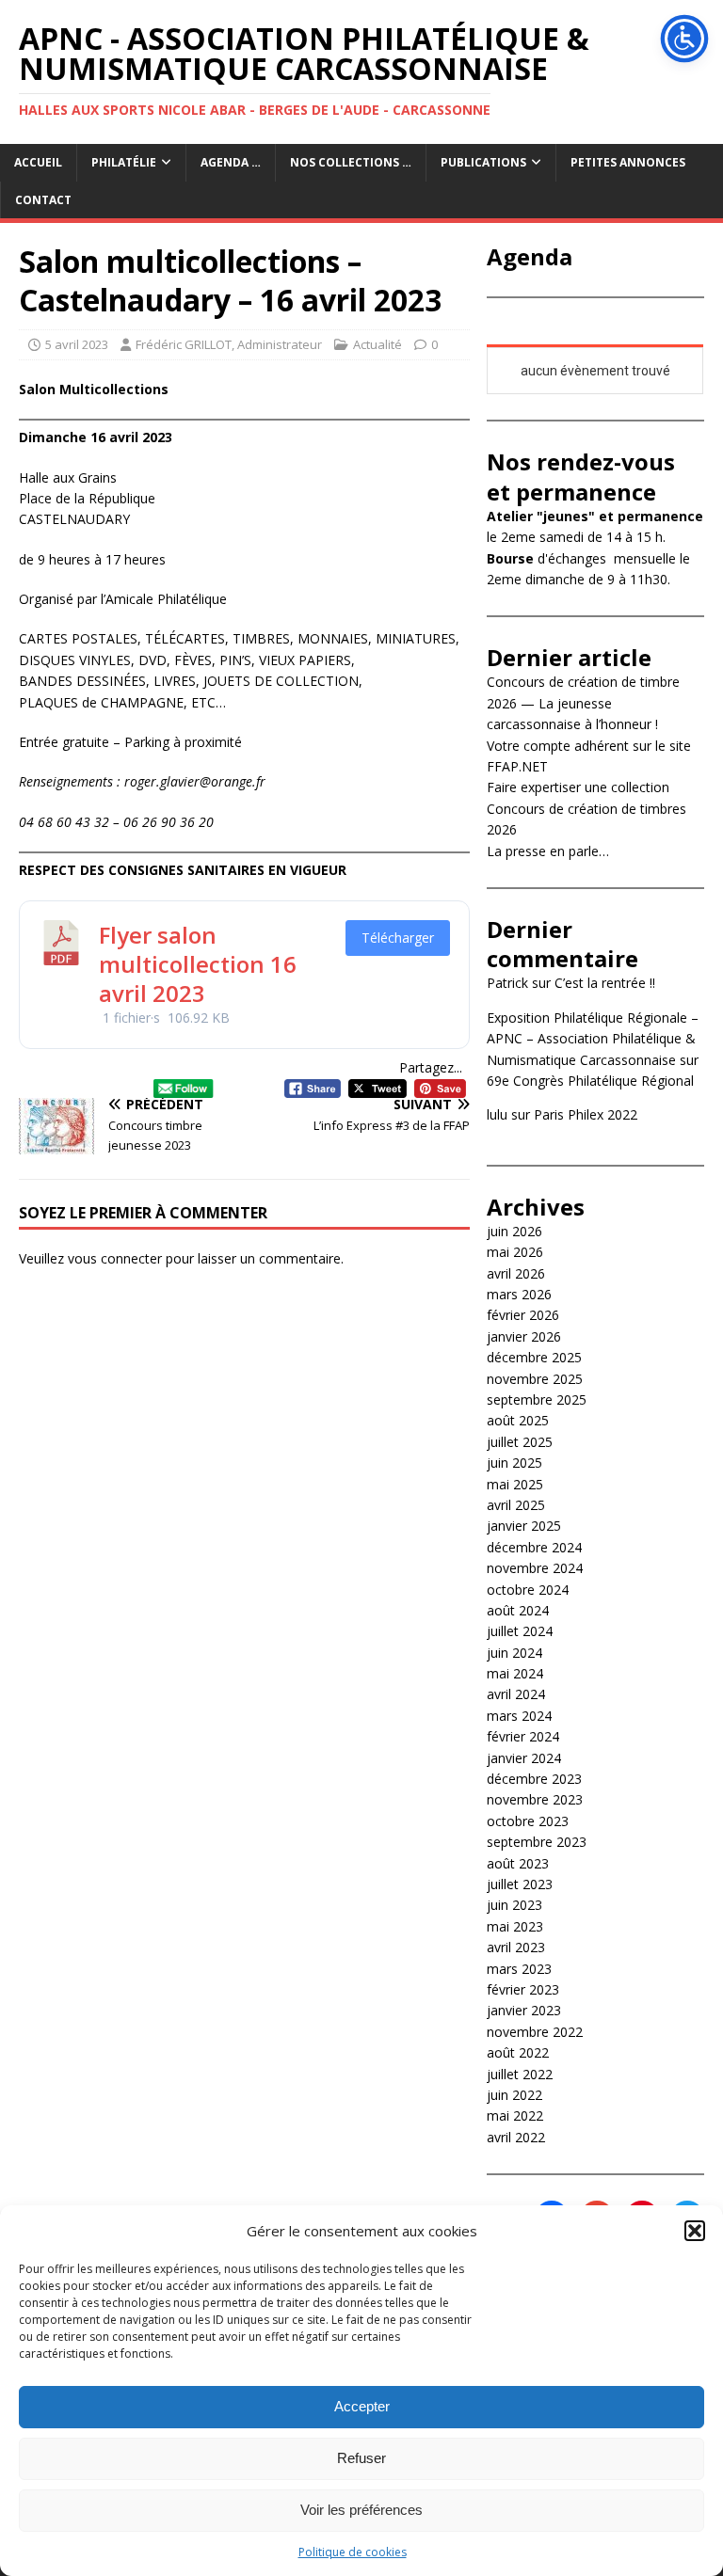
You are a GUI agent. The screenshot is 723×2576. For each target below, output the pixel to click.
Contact (43, 200)
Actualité (378, 344)
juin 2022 (514, 2095)
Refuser (361, 2458)
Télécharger (398, 938)
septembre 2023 (537, 1842)
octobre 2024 (528, 1590)
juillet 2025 (520, 1442)
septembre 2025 (537, 1399)
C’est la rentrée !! (605, 983)
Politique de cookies (353, 2552)
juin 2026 (514, 1231)
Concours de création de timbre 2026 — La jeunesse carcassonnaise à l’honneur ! (583, 703)
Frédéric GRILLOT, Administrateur (229, 344)
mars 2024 (519, 1716)
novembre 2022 (535, 2032)
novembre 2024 (535, 1568)
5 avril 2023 (77, 344)
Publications (483, 162)
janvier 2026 (524, 1336)
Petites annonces (628, 162)
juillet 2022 (520, 2074)
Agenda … (231, 162)
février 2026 (523, 1315)
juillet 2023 (520, 1884)
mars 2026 (519, 1294)
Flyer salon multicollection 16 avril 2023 (198, 964)
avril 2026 (516, 1273)
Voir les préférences (361, 2510)
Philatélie (124, 162)
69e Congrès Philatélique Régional (590, 1081)
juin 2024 (514, 1653)
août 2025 (518, 1420)
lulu (497, 1114)
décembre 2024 (534, 1547)
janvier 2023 (524, 2010)
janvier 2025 (524, 1526)
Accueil (38, 162)
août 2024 (518, 1610)
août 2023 (518, 1863)
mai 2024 (515, 1673)
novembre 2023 (535, 1799)
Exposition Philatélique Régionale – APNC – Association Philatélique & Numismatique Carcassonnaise (593, 1039)
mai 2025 (515, 1484)
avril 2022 (516, 2137)
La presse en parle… (548, 851)
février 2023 (523, 1989)
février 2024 (523, 1736)
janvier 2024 (524, 1758)
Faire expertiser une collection (578, 787)
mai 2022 (515, 2115)
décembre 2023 (534, 1779)
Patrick (507, 983)
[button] (695, 2231)
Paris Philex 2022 (586, 1114)
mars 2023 (519, 1969)
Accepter (362, 2406)
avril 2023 (516, 1947)
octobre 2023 (528, 1821)
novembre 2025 (535, 1379)
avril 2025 (516, 1505)
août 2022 (518, 2052)
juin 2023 (514, 1905)
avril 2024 (516, 1694)
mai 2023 (515, 1926)
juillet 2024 (520, 1631)
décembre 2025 (534, 1357)
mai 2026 (515, 1252)
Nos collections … (351, 162)
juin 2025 (514, 1463)
